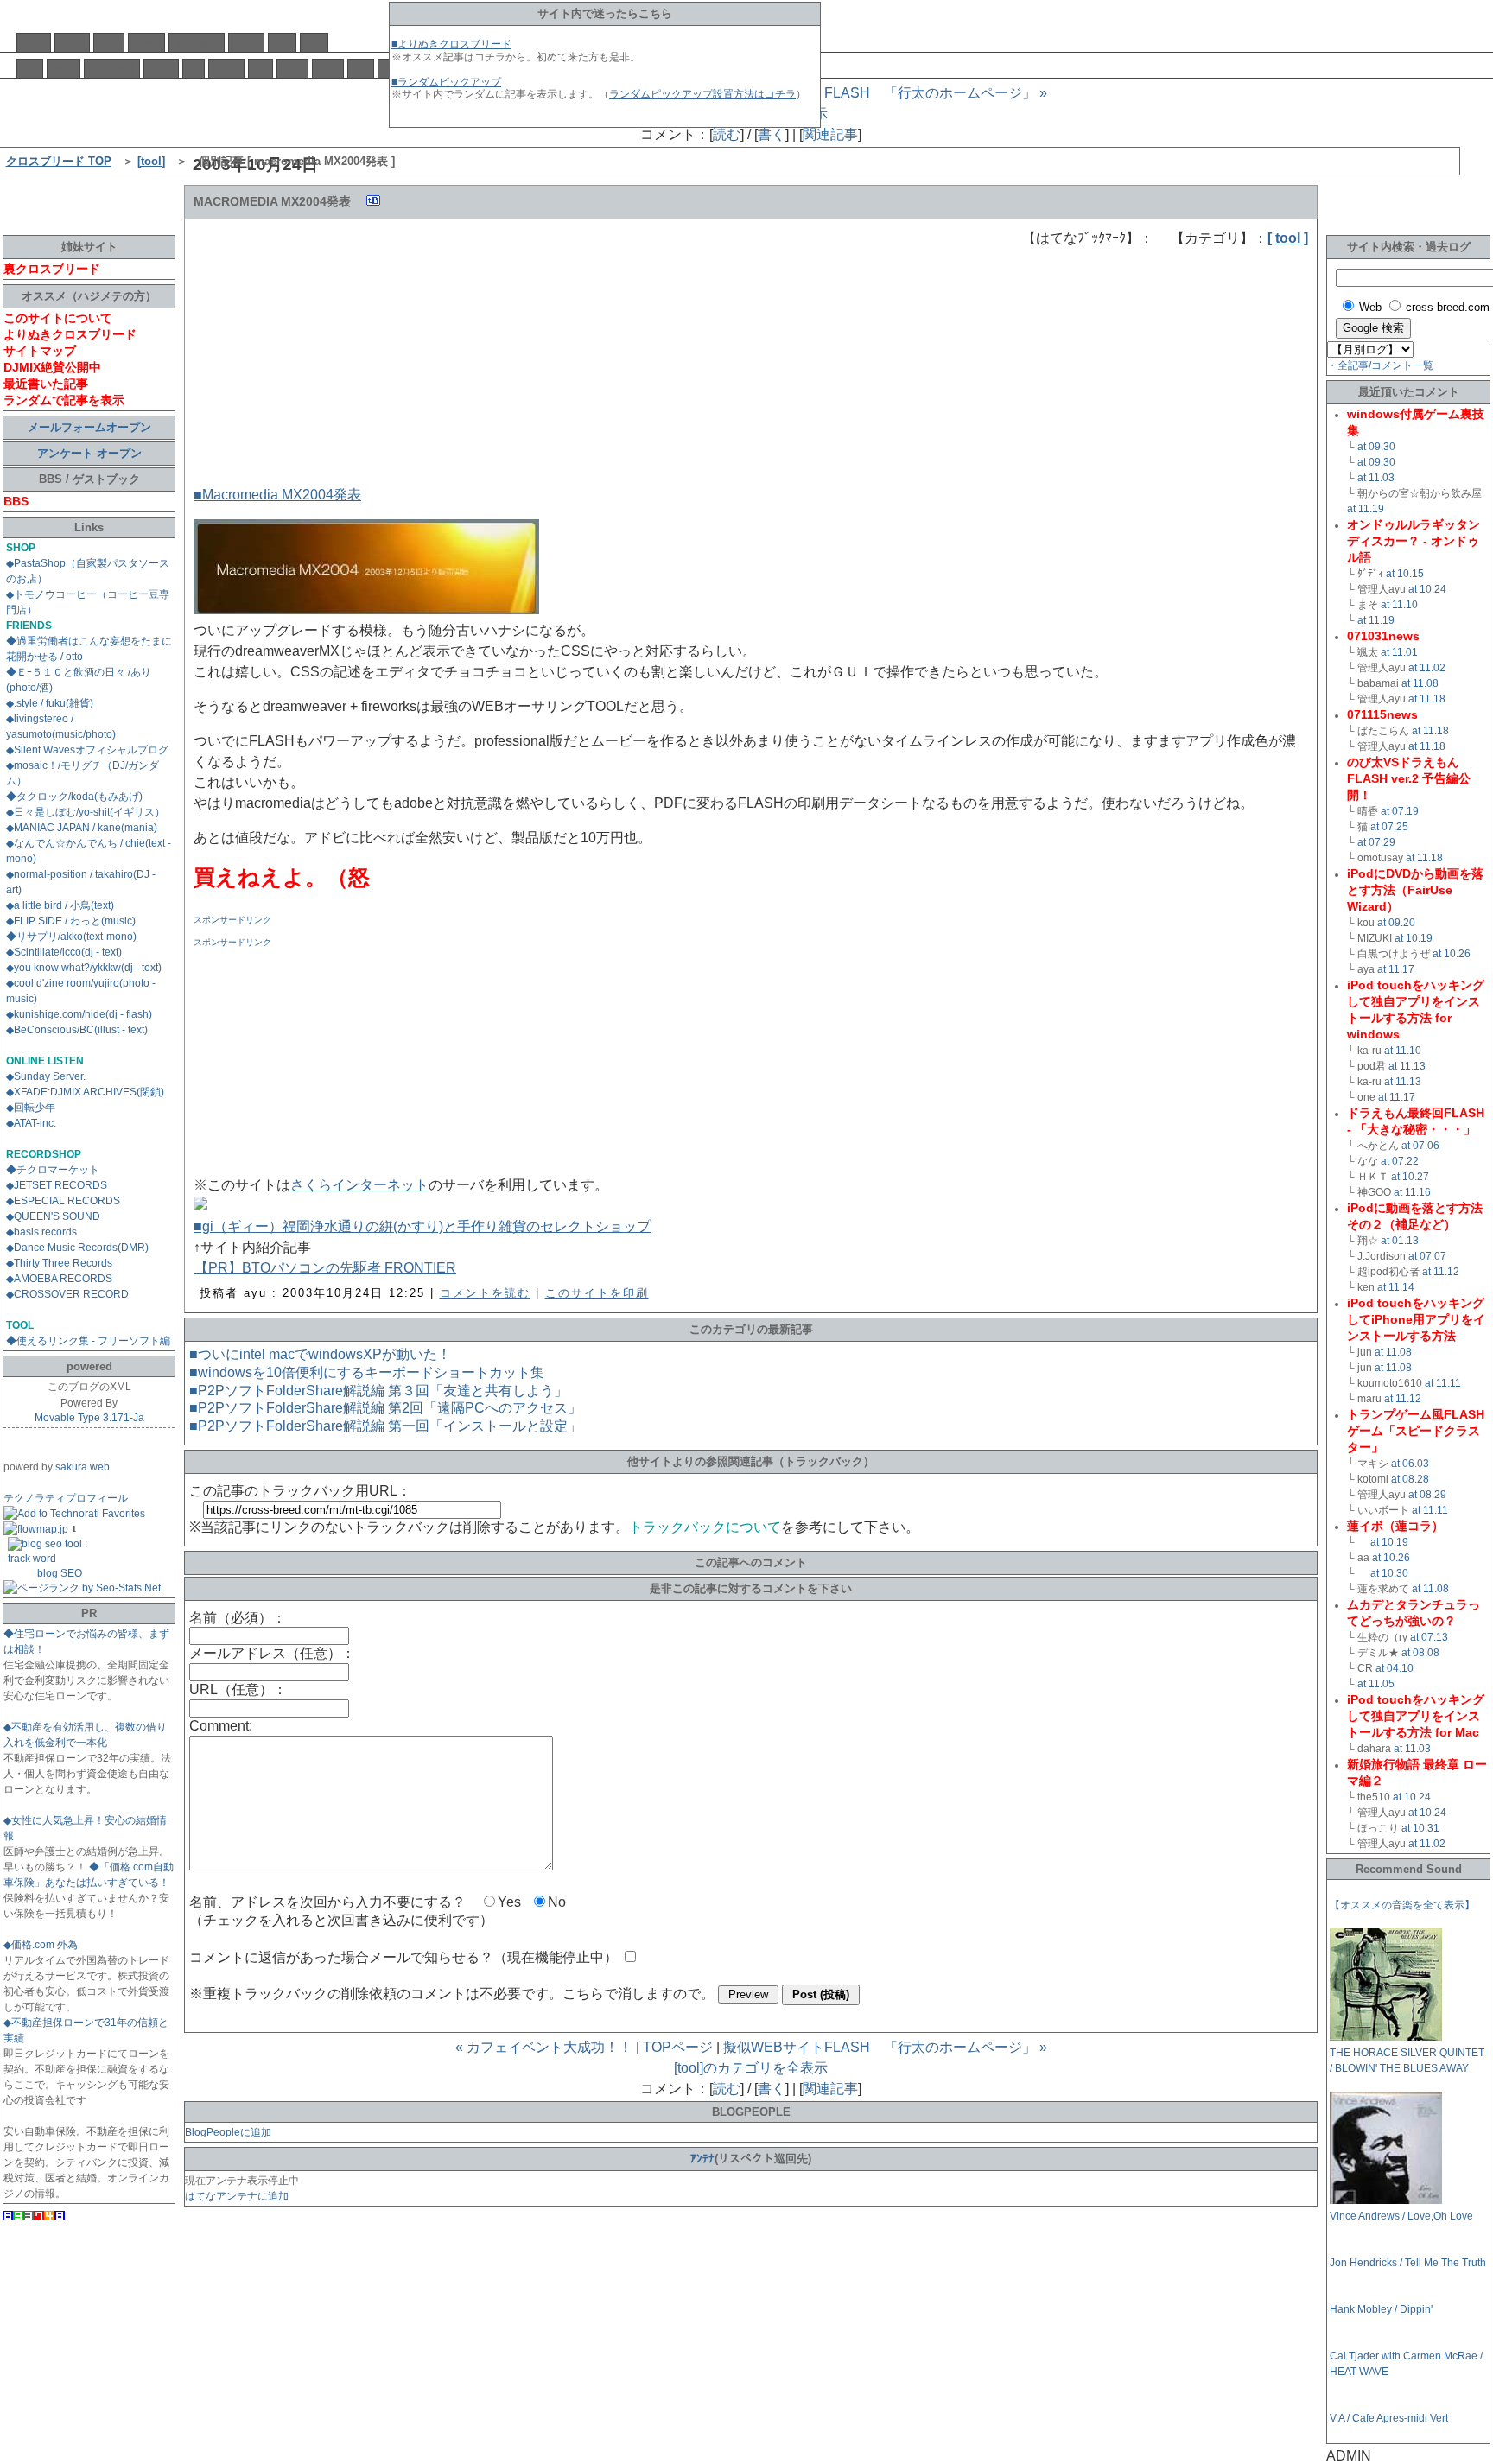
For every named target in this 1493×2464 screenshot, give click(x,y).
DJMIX (146, 42)
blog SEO (60, 1573)
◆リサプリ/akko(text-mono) (71, 937)
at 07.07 (1427, 1256)
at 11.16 (1412, 1192)
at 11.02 (1427, 668)
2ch (260, 68)
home (34, 42)
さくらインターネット (359, 1185)
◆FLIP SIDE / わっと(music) (71, 921)
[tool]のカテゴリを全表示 (751, 2068)
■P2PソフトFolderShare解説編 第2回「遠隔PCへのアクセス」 (385, 1408)
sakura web (83, 1467)
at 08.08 (1420, 1653)
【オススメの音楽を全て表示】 (1402, 1905)
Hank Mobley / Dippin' (1381, 2309)
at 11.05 (1376, 1684)
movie (226, 68)
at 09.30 (1376, 447)
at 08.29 (1427, 1495)
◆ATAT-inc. (31, 1123)
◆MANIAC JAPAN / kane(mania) (82, 828)
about (72, 42)
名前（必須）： (238, 1618)
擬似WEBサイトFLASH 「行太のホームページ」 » (885, 93)
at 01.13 (1400, 1241)
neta (282, 42)
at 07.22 (1400, 1161)
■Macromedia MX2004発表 (277, 495)
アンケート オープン (89, 453)
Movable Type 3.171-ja (89, 1418)
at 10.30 (1389, 1573)
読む (727, 134)
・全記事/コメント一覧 (1380, 365)
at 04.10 (1395, 1668)
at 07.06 (1420, 1146)
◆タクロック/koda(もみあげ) (74, 797)
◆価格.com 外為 (41, 1945)
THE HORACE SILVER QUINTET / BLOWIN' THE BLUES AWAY (1407, 2061)
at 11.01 (1399, 652)
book (292, 68)
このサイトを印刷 (597, 1293)
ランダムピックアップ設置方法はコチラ (702, 94)
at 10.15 (1405, 574)
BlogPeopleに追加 (228, 2132)
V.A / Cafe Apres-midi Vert (1389, 2418)
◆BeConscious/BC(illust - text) (77, 1030)
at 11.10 (1399, 605)
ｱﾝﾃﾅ (702, 2159)
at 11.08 (1420, 683)
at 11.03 (1376, 478)
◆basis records (41, 1232)
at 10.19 (1414, 938)
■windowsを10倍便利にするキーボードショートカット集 (367, 1372)
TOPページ (678, 2047)
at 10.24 (1427, 589)
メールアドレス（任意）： (272, 1653)
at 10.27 (1410, 1177)
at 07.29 (1376, 842)
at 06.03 (1410, 1464)
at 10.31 (1420, 1828)
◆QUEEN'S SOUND (53, 1216)
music (246, 42)
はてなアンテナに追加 (237, 2196)
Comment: (221, 1726)
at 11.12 (1441, 1272)
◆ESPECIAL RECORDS (63, 1201)
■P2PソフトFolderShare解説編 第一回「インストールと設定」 (385, 1426)
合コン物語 (112, 69)
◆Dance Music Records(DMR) (77, 1248)
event (64, 68)
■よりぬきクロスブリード (451, 44)
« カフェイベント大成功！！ (544, 2047)
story (328, 68)
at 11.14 (1396, 1287)
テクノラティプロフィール (66, 1498)
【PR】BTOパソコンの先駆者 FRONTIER (325, 1268)
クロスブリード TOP (59, 161)
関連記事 (830, 134)
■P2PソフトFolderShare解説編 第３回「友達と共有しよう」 (378, 1391)
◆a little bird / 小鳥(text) (60, 905)
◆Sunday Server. (46, 1076)
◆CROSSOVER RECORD (67, 1294)
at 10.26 (1452, 954)
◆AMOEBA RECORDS (59, 1279)
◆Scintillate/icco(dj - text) (64, 952)
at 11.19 (1366, 509)
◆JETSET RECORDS (57, 1185)
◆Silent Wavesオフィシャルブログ (87, 750)
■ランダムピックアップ (446, 82)
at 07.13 (1429, 1637)
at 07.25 (1389, 827)
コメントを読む (485, 1293)
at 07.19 (1400, 811)
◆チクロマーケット (53, 1170)
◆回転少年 (31, 1108)
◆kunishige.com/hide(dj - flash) (79, 1014)
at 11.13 (1407, 1066)
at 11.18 (1427, 699)
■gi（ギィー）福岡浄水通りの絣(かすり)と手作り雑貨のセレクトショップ (422, 1226)
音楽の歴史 (197, 43)
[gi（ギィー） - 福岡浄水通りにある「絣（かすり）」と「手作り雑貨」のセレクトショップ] (200, 1206)
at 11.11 (1443, 1383)
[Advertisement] (323, 357)
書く (772, 134)
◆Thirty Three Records (59, 1263)
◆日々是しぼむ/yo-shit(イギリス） (86, 812)
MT (194, 68)
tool (361, 68)
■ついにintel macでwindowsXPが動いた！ (320, 1354)
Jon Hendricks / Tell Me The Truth (1408, 2263)
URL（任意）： (238, 1689)
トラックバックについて (705, 1527)
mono (161, 68)
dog (30, 68)
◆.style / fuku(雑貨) (50, 703)
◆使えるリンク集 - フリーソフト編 (88, 1341)
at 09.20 (1396, 923)
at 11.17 (1396, 969)
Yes (509, 1902)
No (557, 1902)
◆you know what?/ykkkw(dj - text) (84, 968)
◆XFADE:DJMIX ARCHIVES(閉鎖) (85, 1092)
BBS (314, 42)
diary (109, 42)
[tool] (151, 161)
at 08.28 (1410, 1479)
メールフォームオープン (89, 427)
